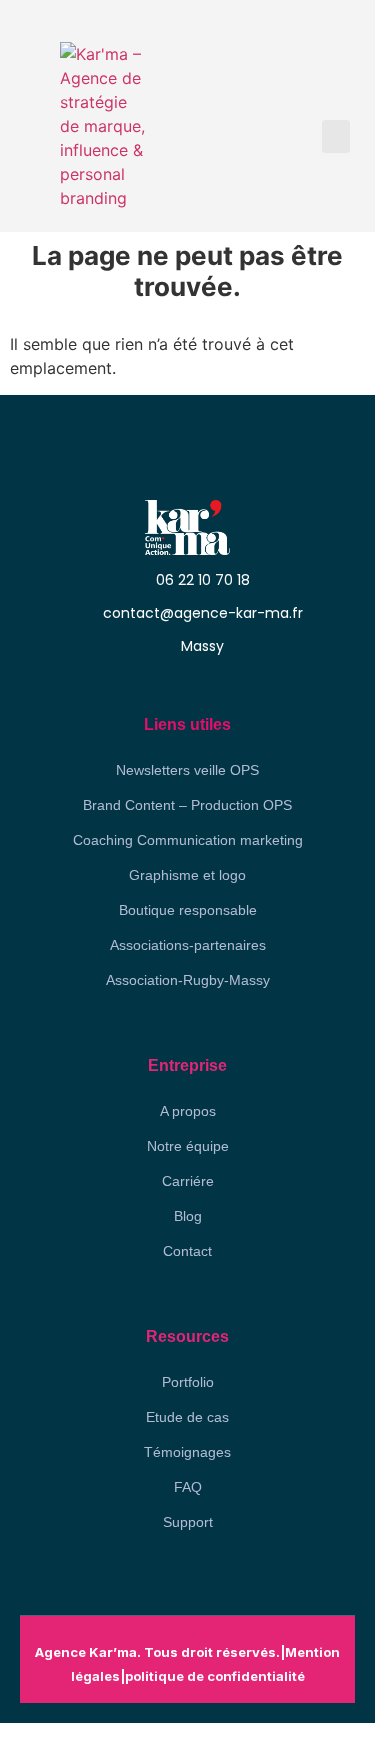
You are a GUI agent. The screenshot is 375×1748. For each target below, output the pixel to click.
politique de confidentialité (215, 1676)
